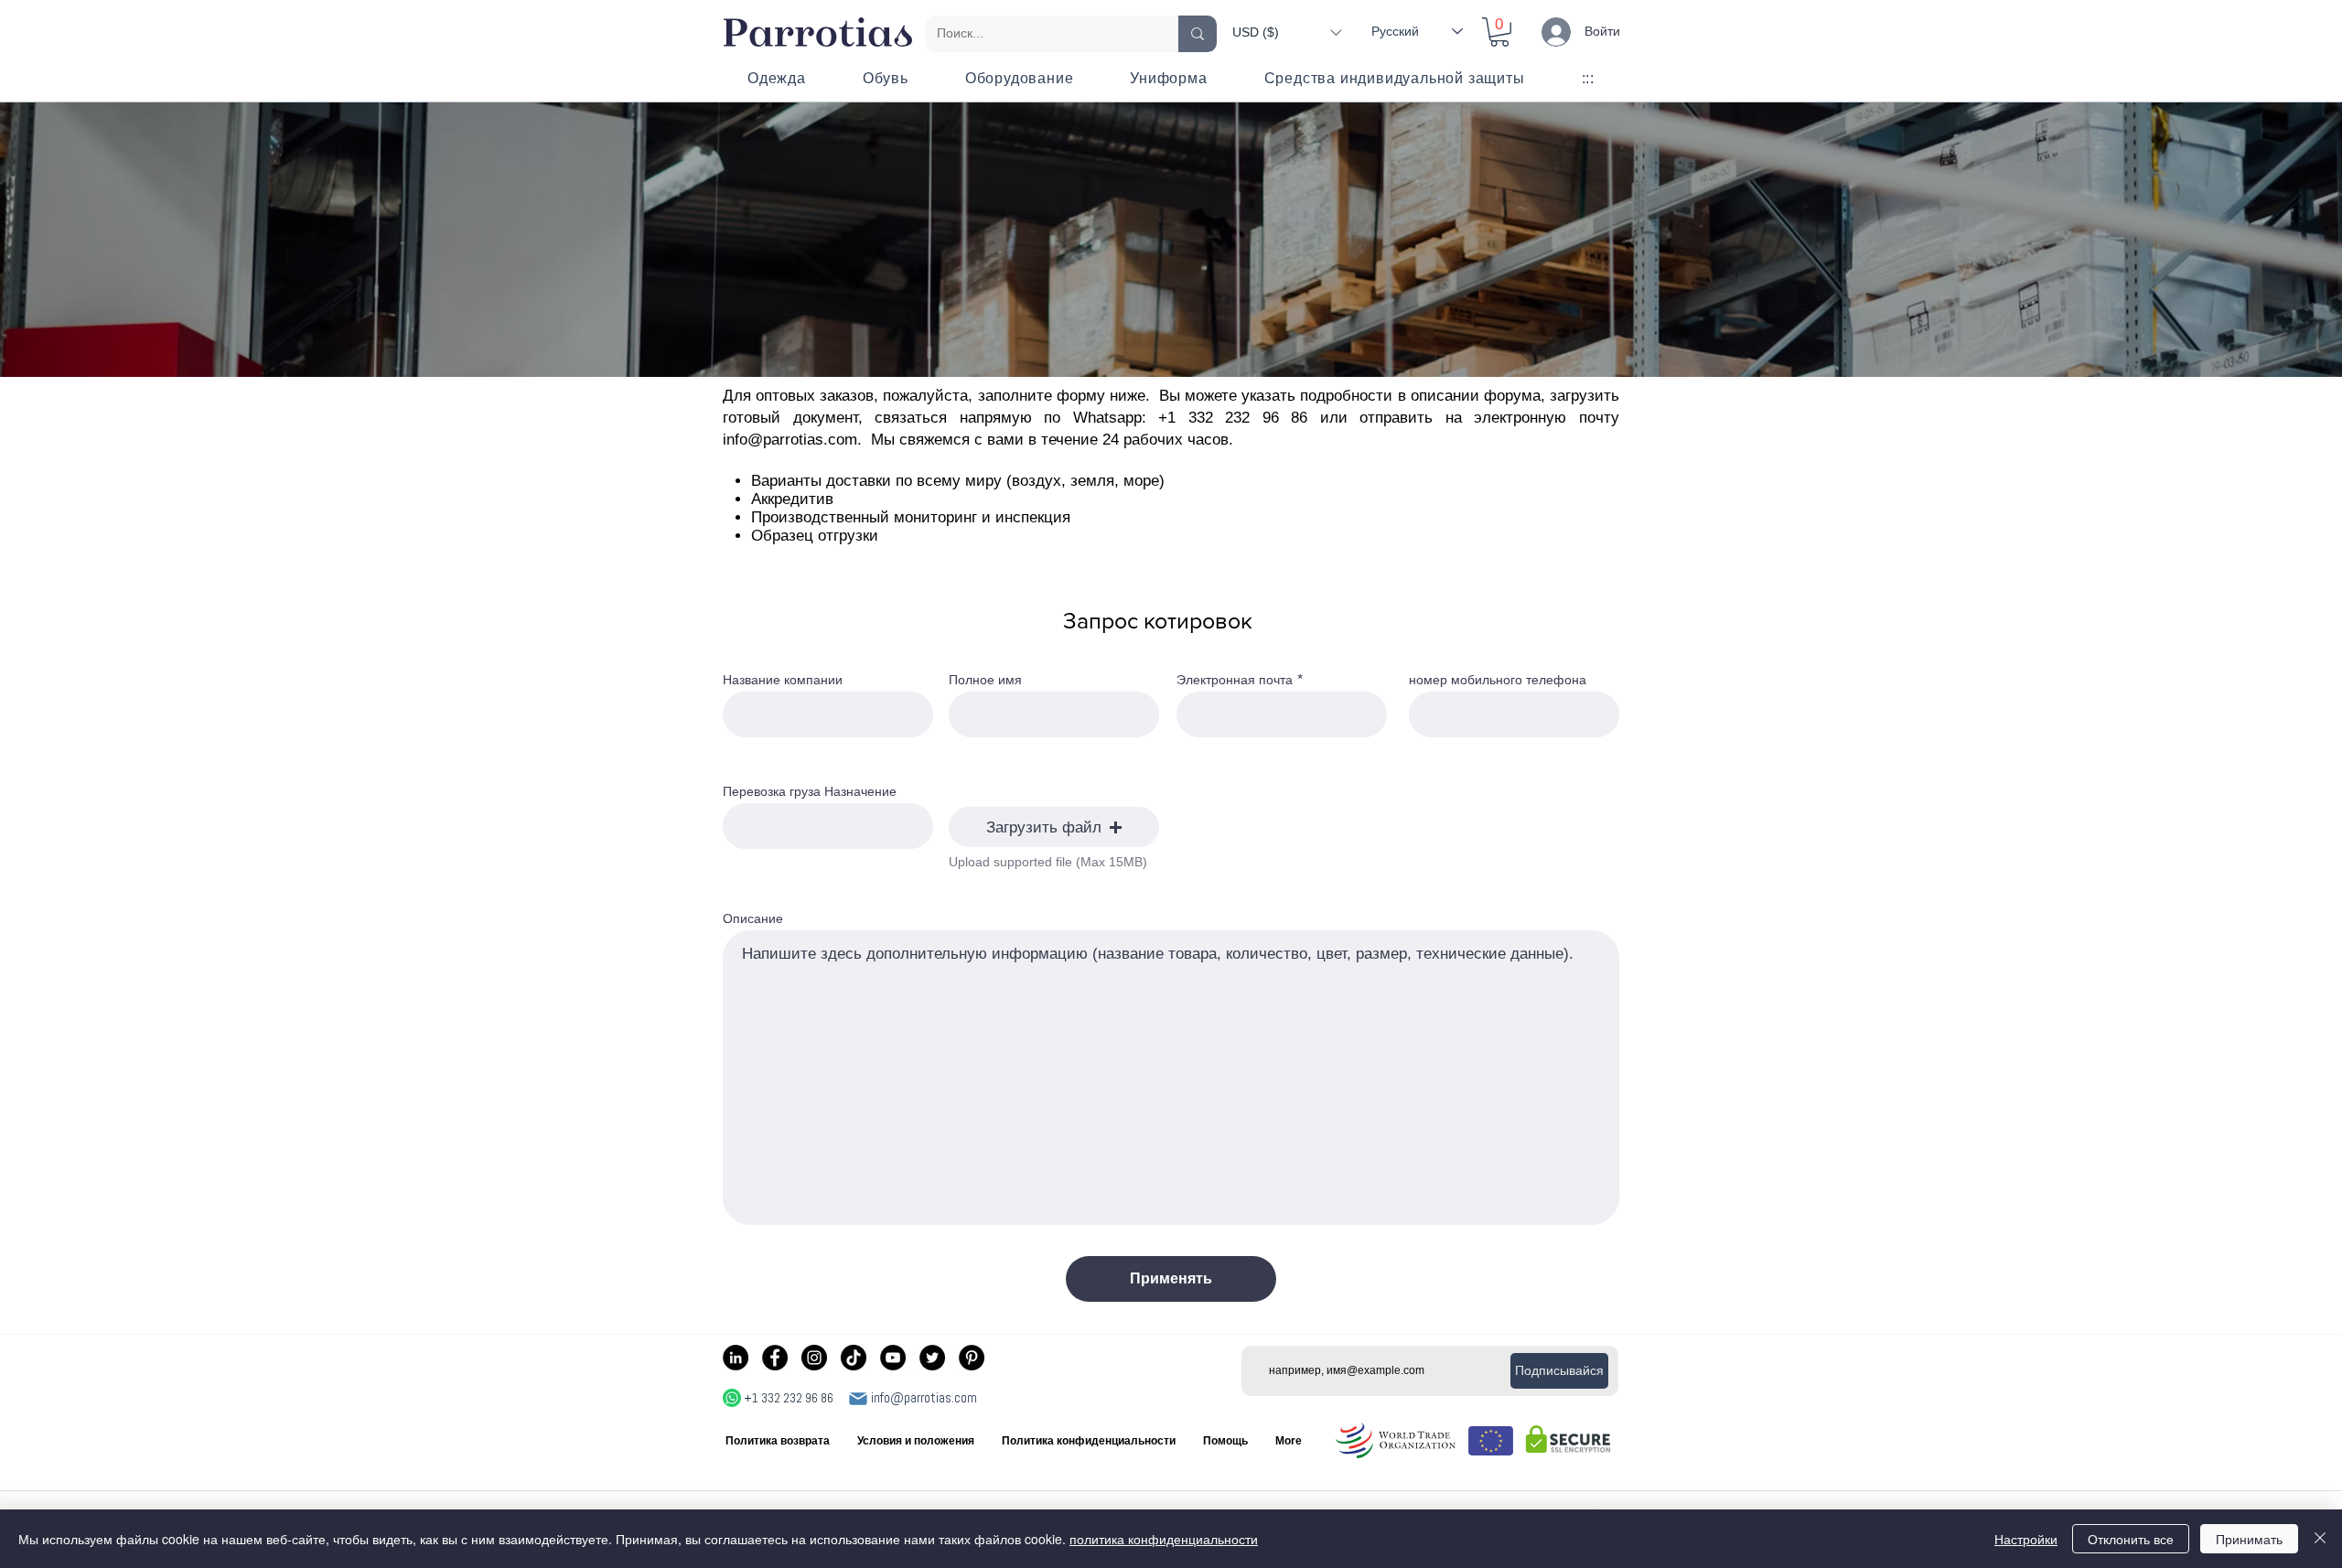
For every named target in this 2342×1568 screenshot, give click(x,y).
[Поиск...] (1198, 34)
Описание (753, 918)
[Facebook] (775, 1358)
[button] (1287, 32)
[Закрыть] (2320, 1539)
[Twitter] (932, 1358)
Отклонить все (2131, 1539)
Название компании (783, 680)
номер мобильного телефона (1498, 680)
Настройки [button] (2026, 1539)
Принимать (2249, 1539)
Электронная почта (1235, 680)
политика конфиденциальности (1164, 1539)
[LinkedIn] (736, 1358)
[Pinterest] (972, 1358)
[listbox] (1287, 32)
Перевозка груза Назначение (810, 791)
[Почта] (858, 1399)
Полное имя (985, 680)
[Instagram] (814, 1358)
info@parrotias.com (790, 440)
